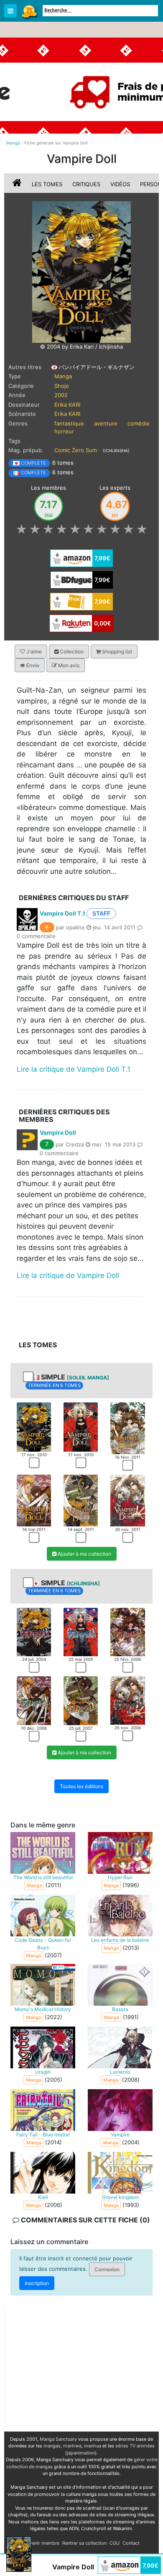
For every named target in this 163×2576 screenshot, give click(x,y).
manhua (93, 2446)
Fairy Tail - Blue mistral (43, 2134)
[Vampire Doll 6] (127, 1500)
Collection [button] (71, 652)
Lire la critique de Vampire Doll (68, 1275)
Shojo (62, 386)
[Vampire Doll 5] (81, 1500)
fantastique (69, 423)
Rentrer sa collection (84, 2543)
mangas (52, 2446)
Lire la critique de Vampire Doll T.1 (74, 1069)
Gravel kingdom (120, 2197)
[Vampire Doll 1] (34, 1426)
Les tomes (47, 184)
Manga (29, 11)
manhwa (72, 2446)
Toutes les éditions (81, 1786)
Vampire (120, 2134)
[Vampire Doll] (81, 271)
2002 (61, 395)
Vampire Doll (58, 1132)
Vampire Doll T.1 (62, 913)
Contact (131, 2543)
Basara (120, 2009)
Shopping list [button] (116, 652)
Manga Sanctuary (58, 2439)
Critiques (86, 184)
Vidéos (120, 184)
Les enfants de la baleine (120, 1940)
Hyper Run (120, 1877)
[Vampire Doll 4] (34, 1500)
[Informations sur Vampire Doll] (18, 184)
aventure (106, 423)
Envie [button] (32, 665)
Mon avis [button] (68, 665)
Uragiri (43, 2071)
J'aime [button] (33, 652)
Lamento (120, 2071)
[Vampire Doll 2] (81, 1426)
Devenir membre (42, 2543)
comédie (139, 423)
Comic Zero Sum (76, 450)
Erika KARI (67, 405)
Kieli (43, 2197)
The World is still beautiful (43, 1877)
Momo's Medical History (43, 2009)
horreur (64, 431)
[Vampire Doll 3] (127, 1427)
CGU (115, 2543)
